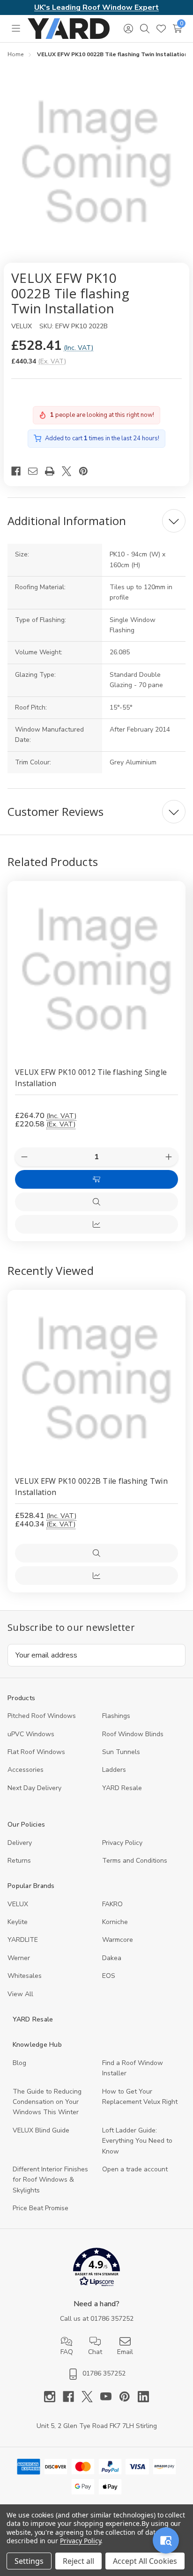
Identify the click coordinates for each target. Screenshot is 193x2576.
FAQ (67, 2352)
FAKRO (112, 1904)
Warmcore (118, 1940)
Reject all (78, 2561)
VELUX (18, 1904)
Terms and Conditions (135, 1861)
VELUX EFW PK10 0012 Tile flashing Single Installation (91, 1078)
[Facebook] (20, 471)
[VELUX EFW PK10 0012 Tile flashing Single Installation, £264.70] (96, 970)
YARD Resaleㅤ (122, 1788)
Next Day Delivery (34, 1788)
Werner (19, 1958)
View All (20, 1994)
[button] (97, 2269)
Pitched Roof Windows (42, 1716)
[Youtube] (110, 2397)
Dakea (112, 1958)
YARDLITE (23, 1940)
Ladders (114, 1770)
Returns (19, 1861)
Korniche (115, 1922)
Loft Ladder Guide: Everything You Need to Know (137, 2141)
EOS (109, 1976)
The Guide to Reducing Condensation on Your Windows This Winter (47, 2102)
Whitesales (25, 1976)
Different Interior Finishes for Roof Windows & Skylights (50, 2180)
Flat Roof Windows (36, 1752)
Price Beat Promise (41, 2208)
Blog (19, 2063)
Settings (29, 2561)
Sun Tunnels (121, 1752)
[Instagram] (53, 2397)
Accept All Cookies (145, 2561)
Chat (95, 2352)
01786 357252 (112, 2319)
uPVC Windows (31, 1734)
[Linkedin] (143, 2397)
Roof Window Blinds (133, 1734)
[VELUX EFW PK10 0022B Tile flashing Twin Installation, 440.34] (96, 1379)
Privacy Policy (122, 1843)
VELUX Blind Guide (41, 2130)
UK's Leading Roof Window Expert (96, 7)
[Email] (37, 471)
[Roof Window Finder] (166, 2540)
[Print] (53, 471)
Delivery (20, 1843)
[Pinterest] (87, 471)
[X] (70, 471)
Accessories (26, 1770)
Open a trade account (135, 2169)
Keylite (18, 1922)
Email (125, 2352)
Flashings (116, 1716)
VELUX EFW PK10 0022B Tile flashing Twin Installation (91, 1487)
